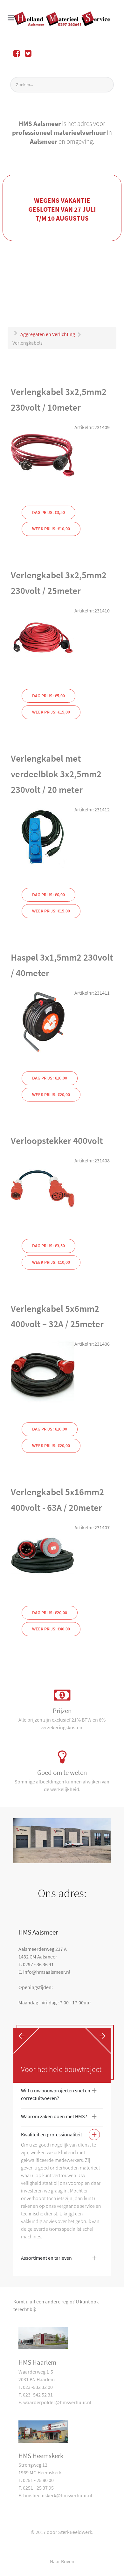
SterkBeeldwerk (75, 2532)
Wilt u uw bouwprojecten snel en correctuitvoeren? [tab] (59, 2094)
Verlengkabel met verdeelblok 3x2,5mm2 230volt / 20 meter (56, 774)
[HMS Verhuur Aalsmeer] (62, 19)
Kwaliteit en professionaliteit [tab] (59, 2136)
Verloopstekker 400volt (57, 1141)
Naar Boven (62, 2561)
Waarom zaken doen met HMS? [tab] (59, 2118)
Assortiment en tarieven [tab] (59, 2259)
